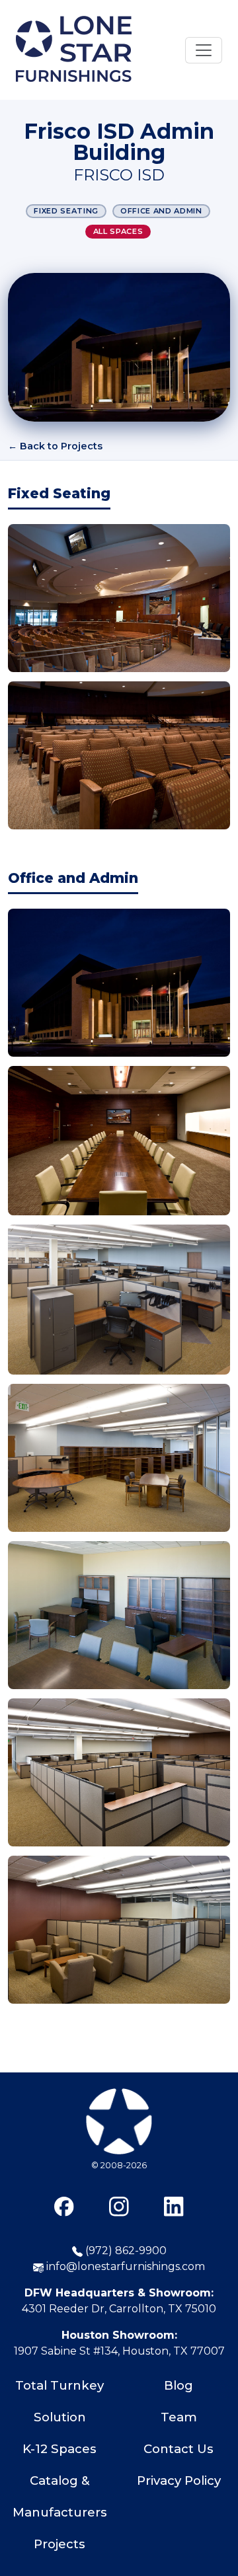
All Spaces (118, 231)
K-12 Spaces (59, 2449)
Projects (59, 2544)
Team (179, 2417)
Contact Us (178, 2449)
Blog (178, 2385)
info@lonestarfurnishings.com (124, 2266)
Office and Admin (161, 211)
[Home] (74, 50)
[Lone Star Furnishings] (119, 2156)
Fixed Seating (66, 211)
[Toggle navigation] (204, 50)
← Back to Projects (55, 446)
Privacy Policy (179, 2481)
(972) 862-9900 (125, 2251)
